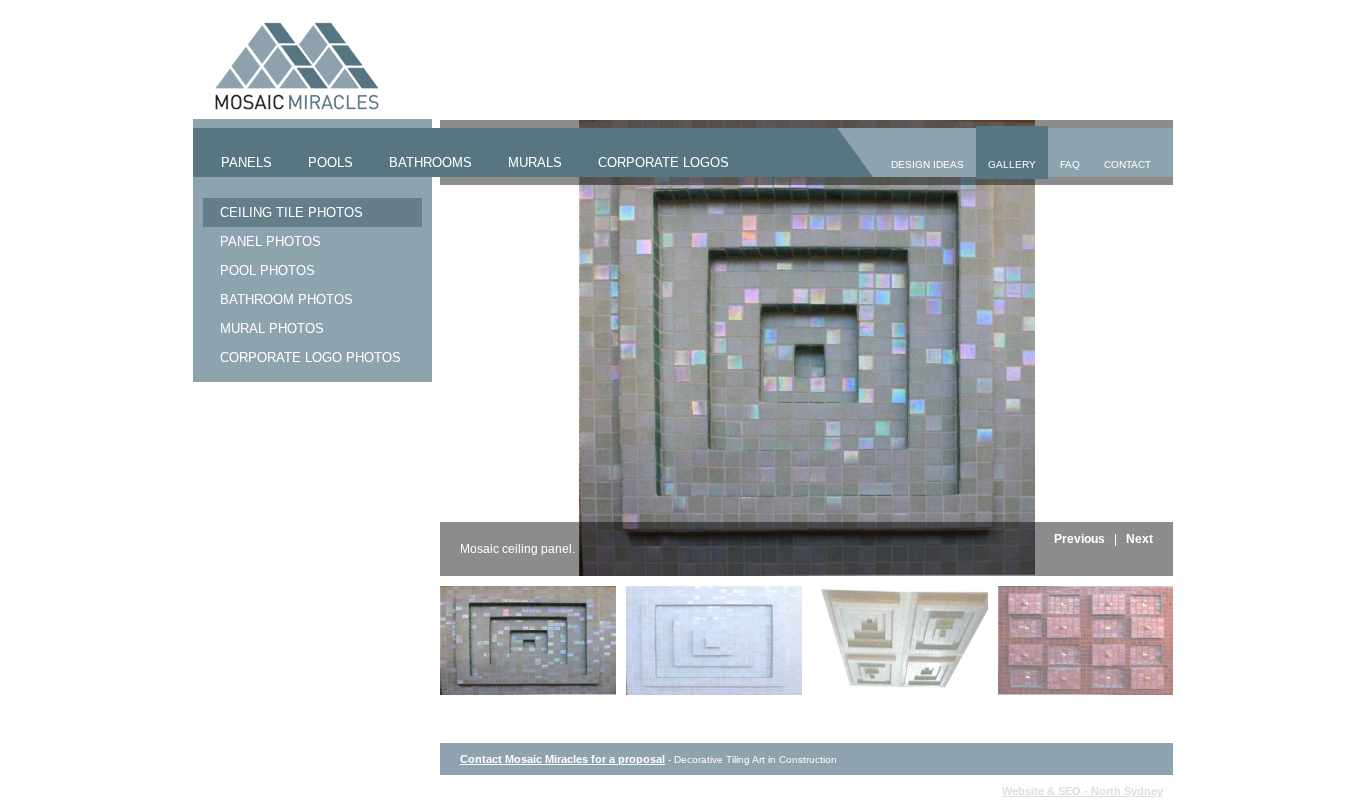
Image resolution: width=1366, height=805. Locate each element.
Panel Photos (270, 241)
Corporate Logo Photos (310, 357)
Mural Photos (272, 328)
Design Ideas (927, 164)
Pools (330, 162)
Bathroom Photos (286, 299)
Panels (246, 162)
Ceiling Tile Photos (291, 212)
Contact (1127, 164)
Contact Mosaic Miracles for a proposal (562, 759)
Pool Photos (267, 270)
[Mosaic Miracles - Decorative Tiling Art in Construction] (286, 106)
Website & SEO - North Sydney (1082, 791)
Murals (535, 162)
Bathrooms (430, 162)
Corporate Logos (663, 162)
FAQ (1070, 164)
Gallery (1012, 164)
